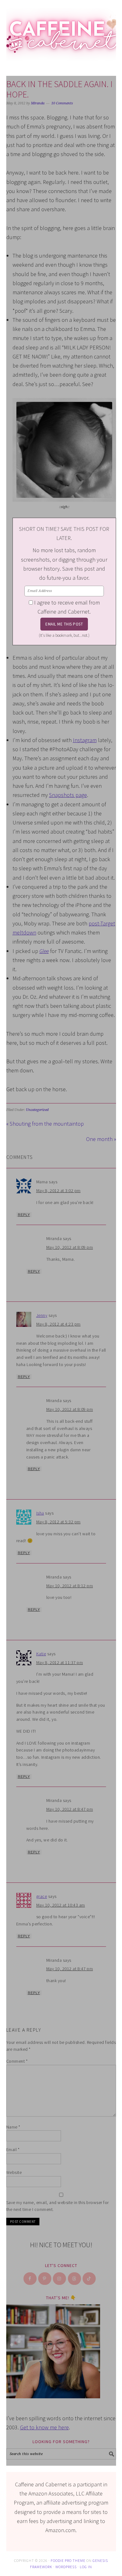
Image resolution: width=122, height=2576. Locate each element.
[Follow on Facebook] (30, 2279)
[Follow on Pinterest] (45, 2279)
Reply (24, 1215)
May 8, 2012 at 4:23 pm (58, 1324)
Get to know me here (44, 2427)
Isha (40, 1513)
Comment (17, 2061)
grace (42, 1896)
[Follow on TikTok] (89, 2279)
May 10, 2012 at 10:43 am (61, 1905)
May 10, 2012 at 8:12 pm (70, 1586)
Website (14, 2172)
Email (13, 2149)
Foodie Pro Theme (68, 2560)
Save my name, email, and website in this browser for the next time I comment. (58, 2206)
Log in (86, 2567)
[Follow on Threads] (75, 2279)
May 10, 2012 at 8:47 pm (70, 1809)
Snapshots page (68, 795)
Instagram (85, 740)
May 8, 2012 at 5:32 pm (58, 1522)
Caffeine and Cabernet (61, 32)
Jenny (42, 1315)
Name (13, 2127)
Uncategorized (37, 1110)
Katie (41, 1654)
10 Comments (62, 103)
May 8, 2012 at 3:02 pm (58, 1191)
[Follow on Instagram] (60, 2279)
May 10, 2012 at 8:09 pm (70, 1247)
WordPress (66, 2567)
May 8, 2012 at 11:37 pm (60, 1662)
